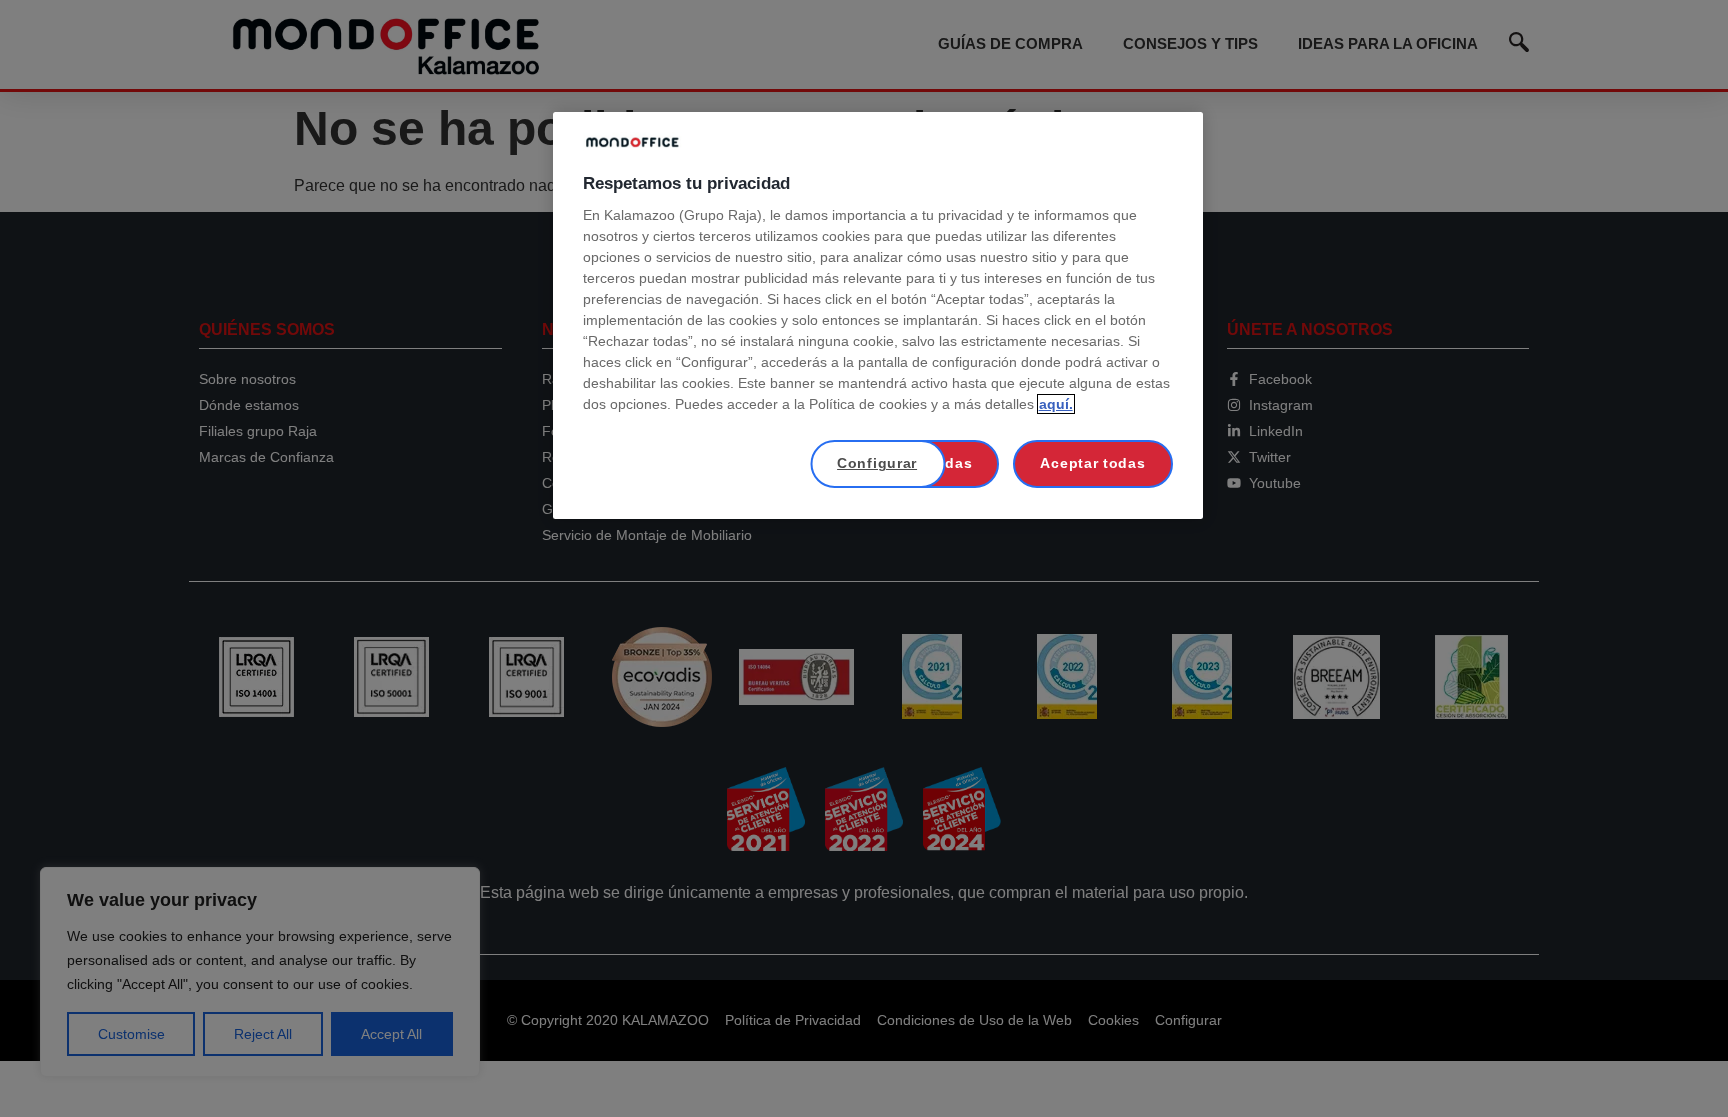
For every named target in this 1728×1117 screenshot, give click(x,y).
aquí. (1056, 404)
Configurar (877, 463)
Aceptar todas (1092, 463)
